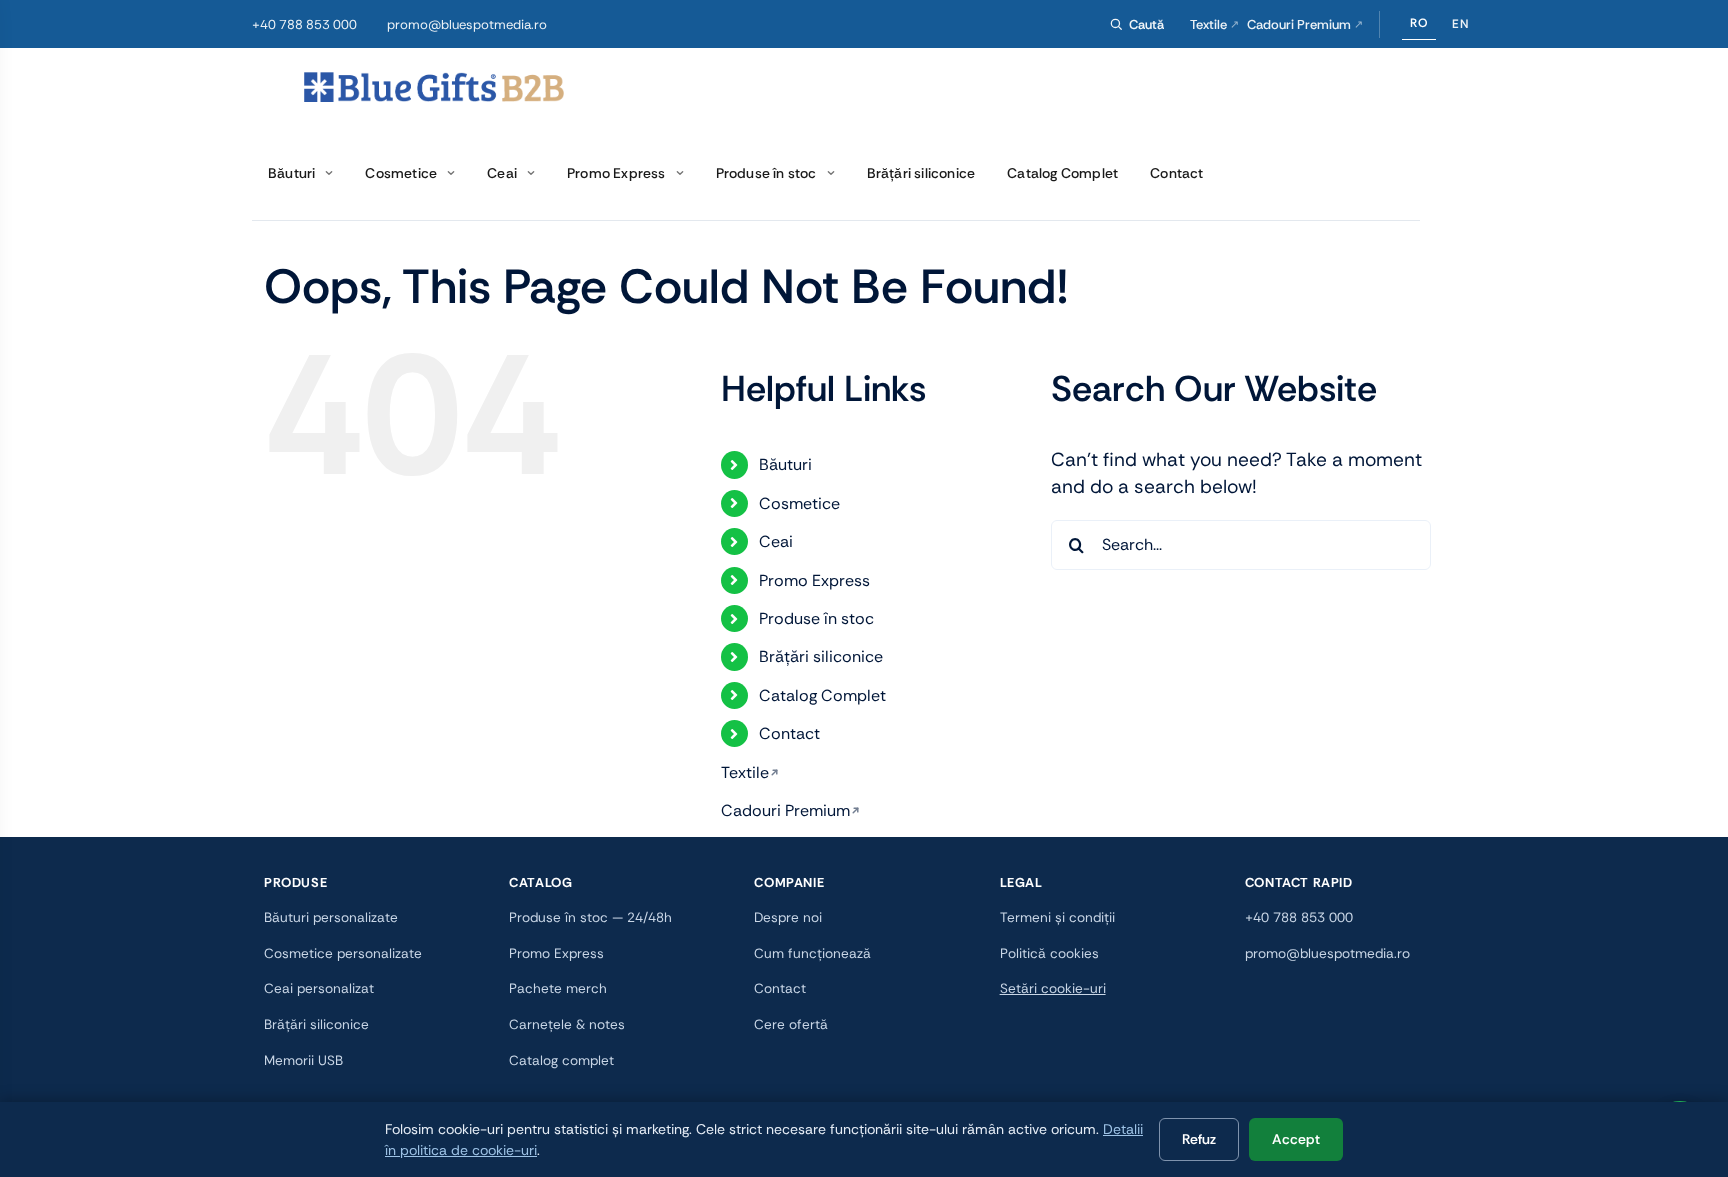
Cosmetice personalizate (343, 953)
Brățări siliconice (821, 656)
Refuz (1199, 1139)
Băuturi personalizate (331, 917)
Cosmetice (799, 503)
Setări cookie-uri (1053, 988)
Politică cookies (1049, 953)
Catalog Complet (822, 695)
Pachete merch (558, 988)
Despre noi (788, 917)
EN (1460, 24)
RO (1419, 23)
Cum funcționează (812, 953)
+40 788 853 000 (304, 24)
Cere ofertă (791, 1024)
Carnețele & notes (567, 1024)
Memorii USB (303, 1060)
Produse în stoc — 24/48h (590, 917)
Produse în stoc (816, 618)
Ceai (776, 541)
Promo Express (814, 580)
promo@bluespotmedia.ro (467, 24)
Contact (789, 733)
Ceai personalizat (319, 988)
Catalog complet (561, 1060)
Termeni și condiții (1057, 917)
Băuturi (785, 464)
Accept (1296, 1139)
